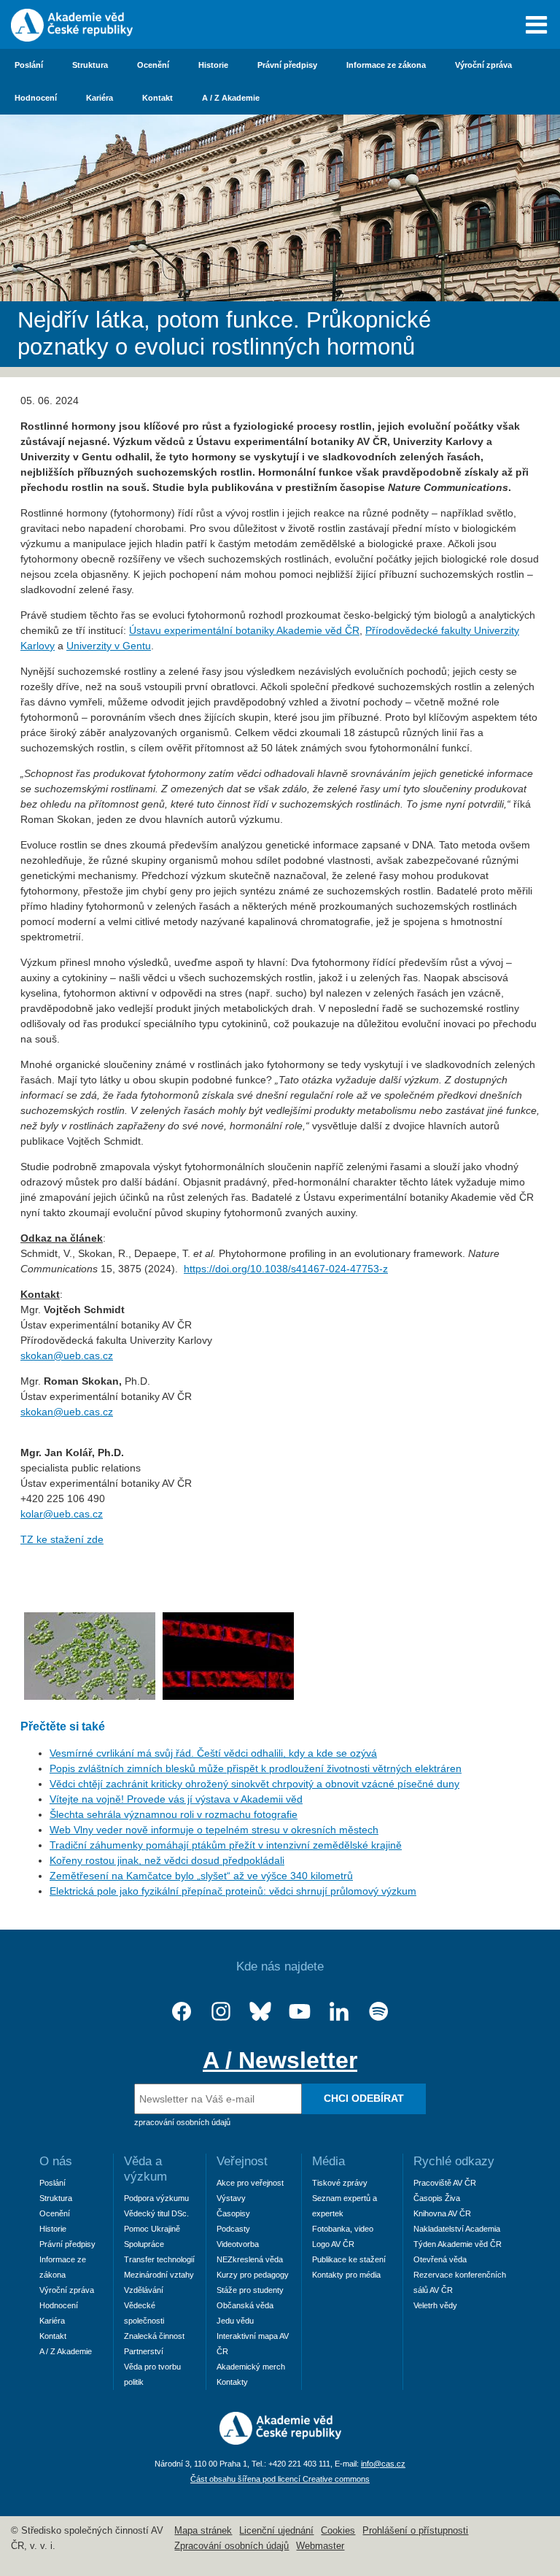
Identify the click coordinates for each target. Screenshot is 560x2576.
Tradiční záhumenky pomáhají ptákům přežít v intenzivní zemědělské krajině (226, 1845)
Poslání (29, 65)
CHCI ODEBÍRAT (364, 2098)
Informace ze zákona (386, 65)
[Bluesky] (260, 2012)
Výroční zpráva (483, 65)
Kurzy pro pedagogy (253, 2275)
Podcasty (233, 2229)
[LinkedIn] (339, 2012)
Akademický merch (251, 2367)
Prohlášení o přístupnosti (415, 2531)
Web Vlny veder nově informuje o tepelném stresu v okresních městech (214, 1830)
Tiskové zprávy (340, 2183)
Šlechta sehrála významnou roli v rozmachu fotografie (174, 1814)
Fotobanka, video (343, 2229)
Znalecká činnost (154, 2336)
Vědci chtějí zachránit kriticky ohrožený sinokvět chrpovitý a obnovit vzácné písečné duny (254, 1784)
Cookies (338, 2531)
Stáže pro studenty (250, 2290)
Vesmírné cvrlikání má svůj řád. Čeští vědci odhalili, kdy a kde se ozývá (213, 1753)
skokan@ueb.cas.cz (67, 1355)
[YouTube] (300, 2012)
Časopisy (233, 2213)
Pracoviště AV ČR (445, 2183)
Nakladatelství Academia (457, 2229)
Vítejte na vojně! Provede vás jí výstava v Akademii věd (176, 1799)
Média (328, 2161)
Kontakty (232, 2382)
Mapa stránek (203, 2531)
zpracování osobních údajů (182, 2122)
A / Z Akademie (231, 98)
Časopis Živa (437, 2198)
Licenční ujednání (276, 2531)
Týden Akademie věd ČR (458, 2244)
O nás (56, 2161)
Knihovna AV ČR (442, 2213)
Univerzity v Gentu (109, 646)
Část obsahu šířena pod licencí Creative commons (280, 2479)
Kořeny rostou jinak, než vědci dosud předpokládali (167, 1860)
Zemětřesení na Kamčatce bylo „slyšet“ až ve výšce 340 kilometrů (201, 1876)
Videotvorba (238, 2244)
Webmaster (320, 2546)
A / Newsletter (280, 2060)
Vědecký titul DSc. (156, 2213)
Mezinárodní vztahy (159, 2275)
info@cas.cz (383, 2464)
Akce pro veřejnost (250, 2183)
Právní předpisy (287, 65)
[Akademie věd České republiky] (280, 2441)
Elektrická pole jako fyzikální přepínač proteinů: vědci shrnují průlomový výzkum (233, 1891)
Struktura (90, 65)
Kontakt (157, 98)
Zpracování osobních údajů (232, 2546)
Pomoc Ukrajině (152, 2229)
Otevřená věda (440, 2259)
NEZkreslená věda (250, 2259)
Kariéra (100, 98)
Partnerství (144, 2351)
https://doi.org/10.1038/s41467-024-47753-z (286, 1269)
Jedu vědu (235, 2321)
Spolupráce (144, 2244)
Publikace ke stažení (349, 2259)
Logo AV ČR (333, 2244)
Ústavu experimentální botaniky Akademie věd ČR (244, 630)
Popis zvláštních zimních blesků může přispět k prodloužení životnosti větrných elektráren (256, 1768)
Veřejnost (242, 2161)
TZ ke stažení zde (62, 1539)
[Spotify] (378, 2012)
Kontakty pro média (346, 2275)
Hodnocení (36, 98)
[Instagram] (221, 2012)
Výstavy (231, 2198)
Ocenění (153, 65)
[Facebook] (182, 2012)
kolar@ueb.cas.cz (62, 1514)
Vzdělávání (144, 2290)
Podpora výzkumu (156, 2198)
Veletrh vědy (435, 2305)
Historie (213, 65)
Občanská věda (245, 2305)
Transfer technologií (159, 2259)
